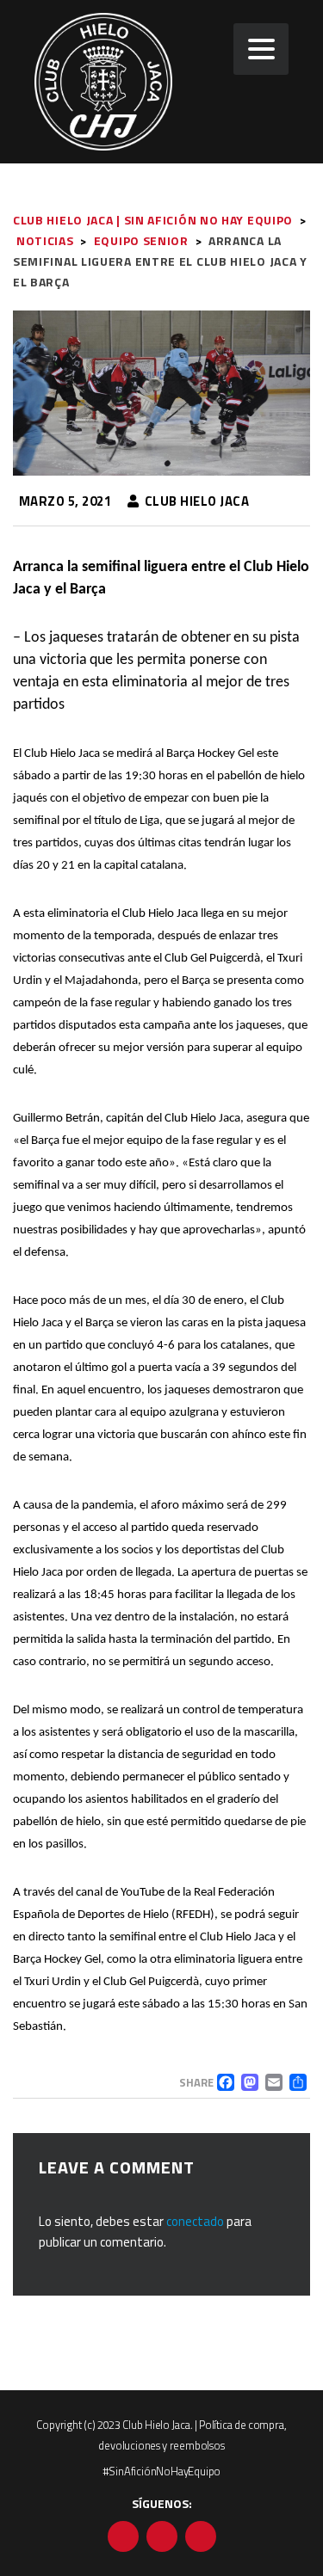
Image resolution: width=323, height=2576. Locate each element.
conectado (195, 2221)
